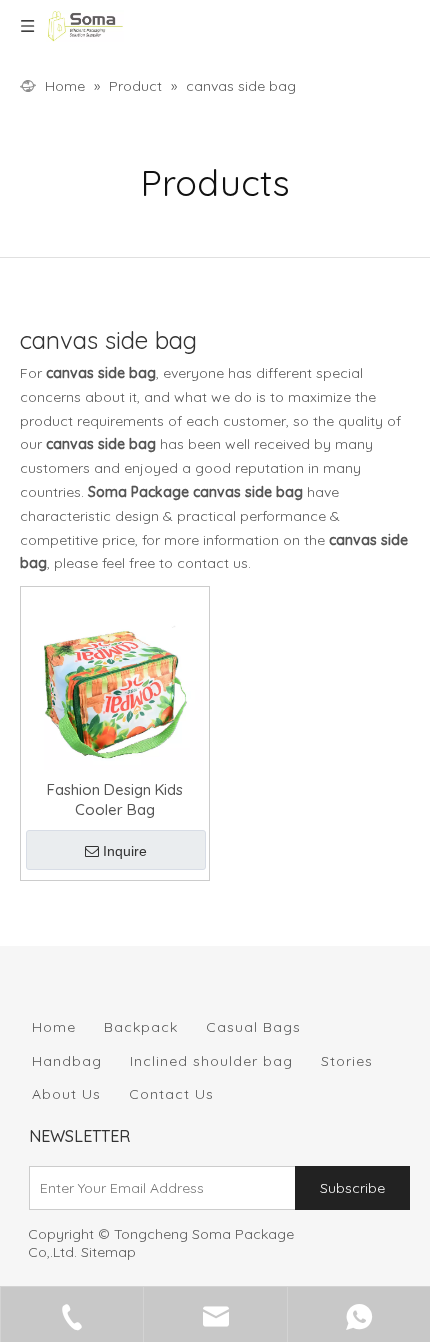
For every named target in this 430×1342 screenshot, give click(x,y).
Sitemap (108, 1252)
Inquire (125, 851)
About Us (66, 1094)
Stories (347, 1061)
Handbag (67, 1061)
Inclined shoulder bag (211, 1061)
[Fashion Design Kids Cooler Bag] (115, 679)
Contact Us (171, 1094)
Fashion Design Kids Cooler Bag (115, 799)
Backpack (141, 1027)
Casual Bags (253, 1027)
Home (54, 1027)
